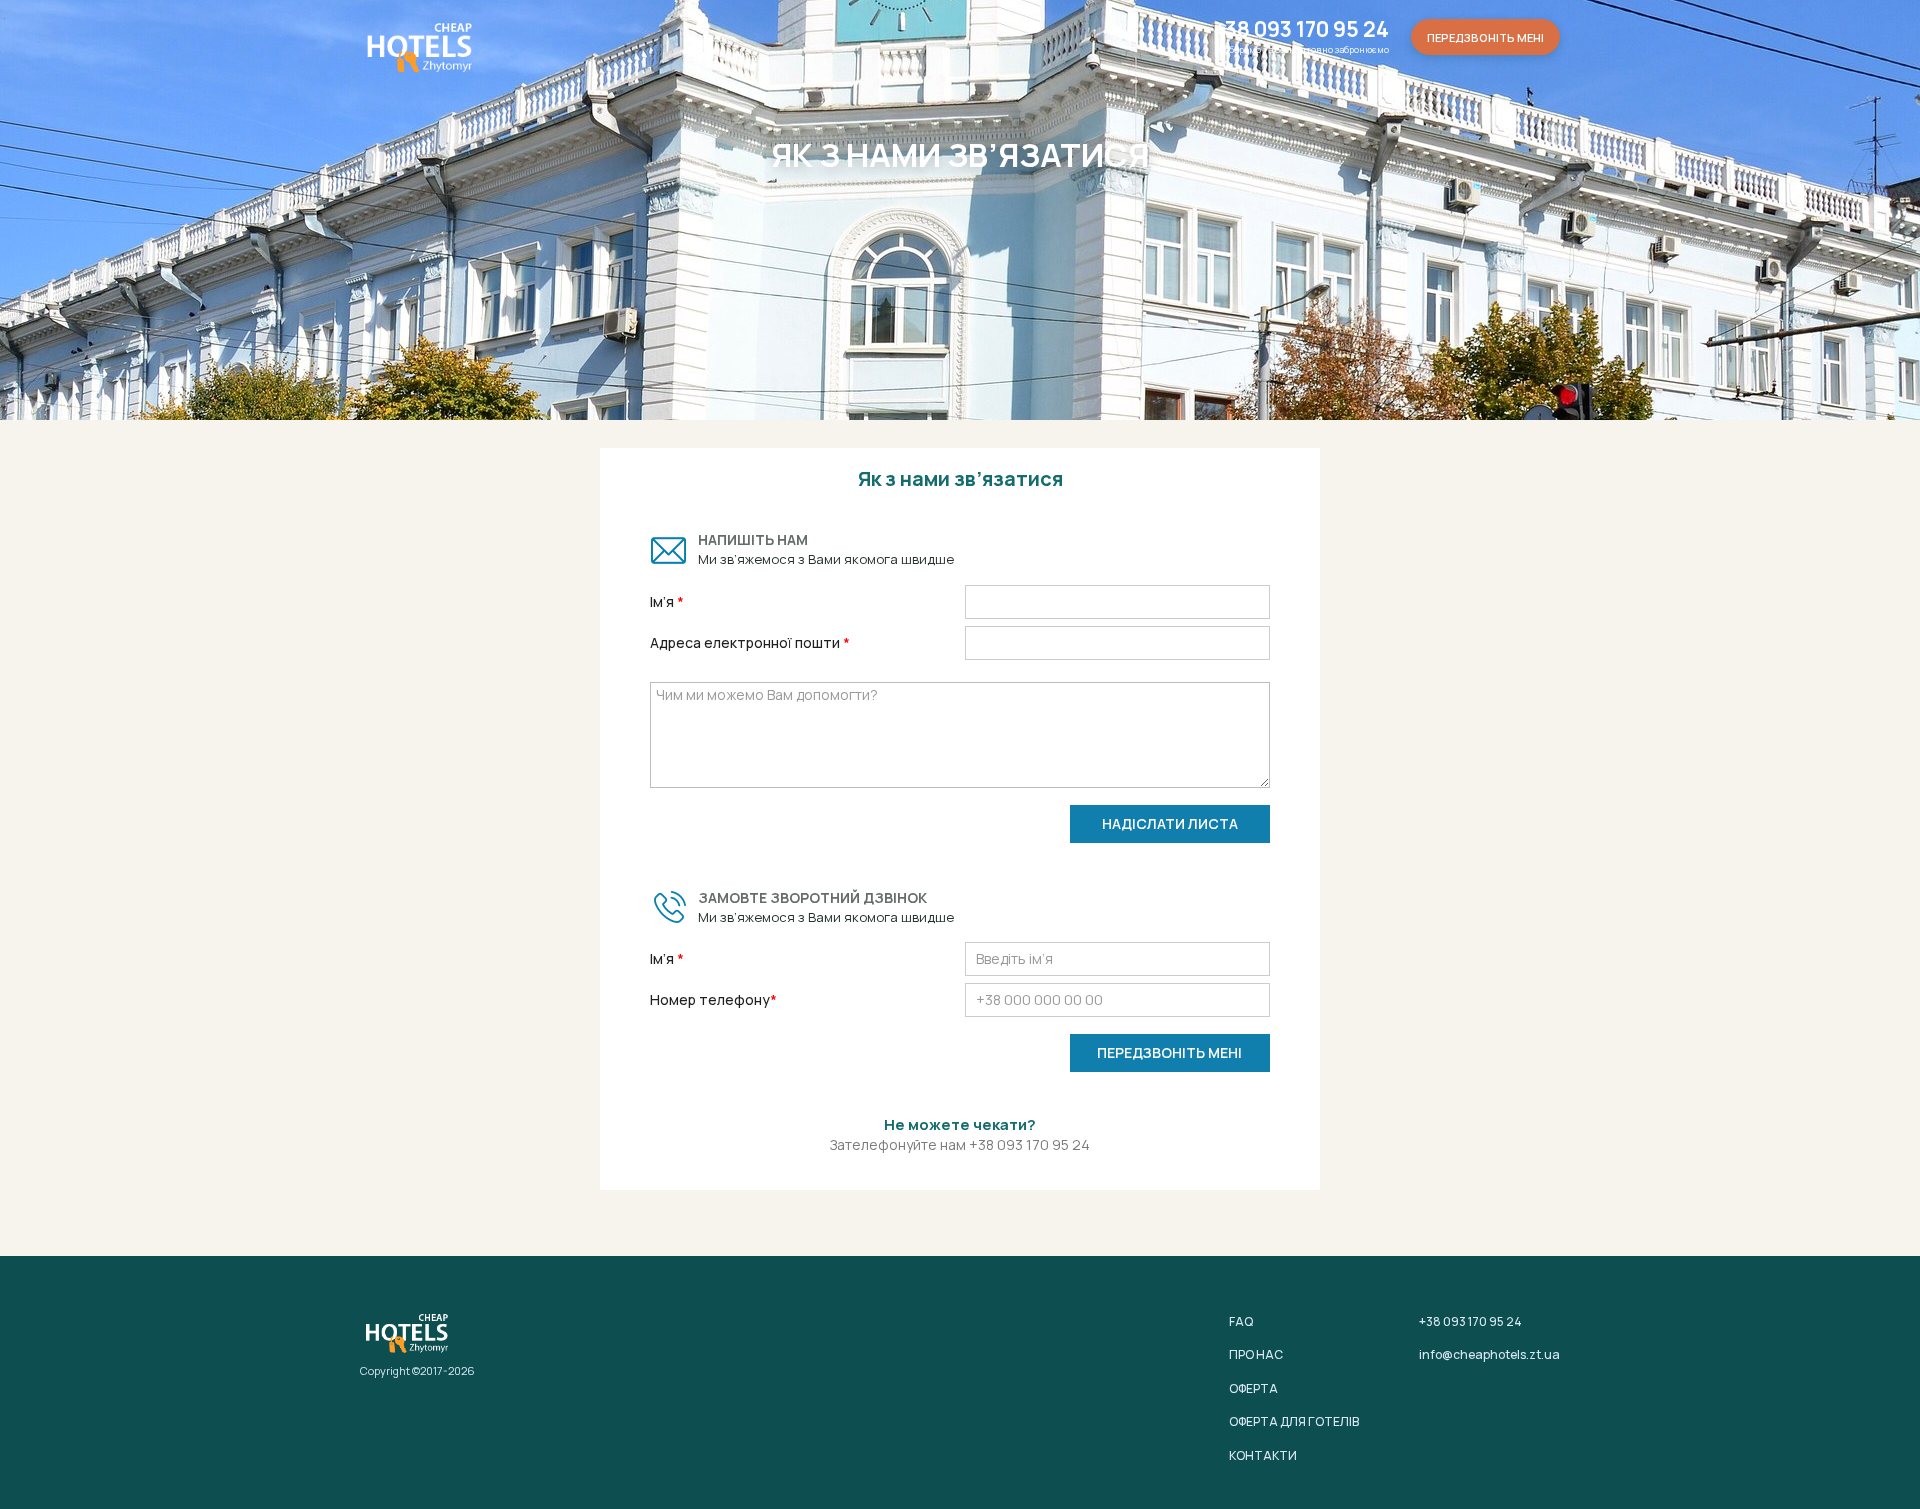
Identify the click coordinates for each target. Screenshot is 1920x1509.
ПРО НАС (1256, 1354)
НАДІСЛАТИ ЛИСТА (1170, 823)
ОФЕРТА (1253, 1388)
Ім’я (663, 601)
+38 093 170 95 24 (1301, 29)
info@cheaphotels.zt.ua (1489, 1354)
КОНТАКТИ (1263, 1455)
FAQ (1241, 1321)
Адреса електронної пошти (746, 642)
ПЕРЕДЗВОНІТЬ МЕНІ (1169, 1052)
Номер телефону (710, 999)
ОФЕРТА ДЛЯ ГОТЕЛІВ (1294, 1421)
